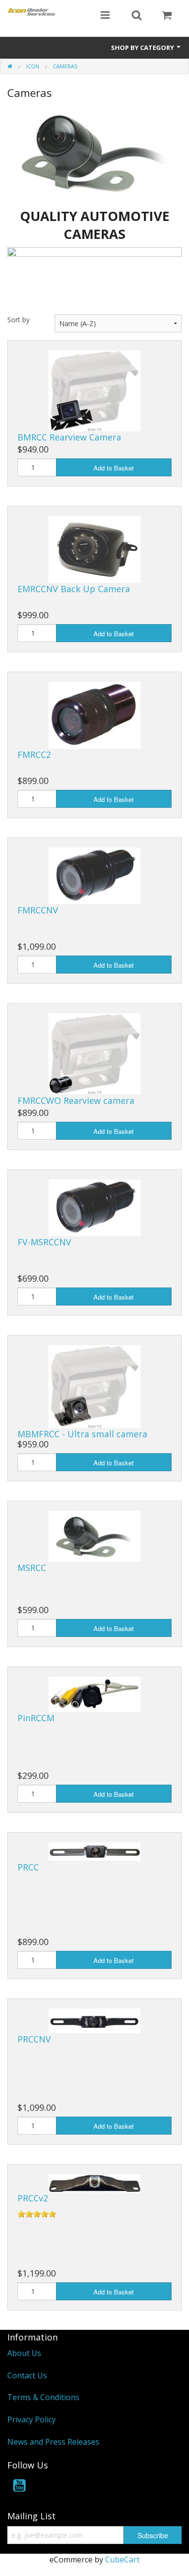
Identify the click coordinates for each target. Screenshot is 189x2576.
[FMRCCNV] (94, 875)
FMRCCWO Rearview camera (76, 1100)
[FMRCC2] (94, 714)
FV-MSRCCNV (44, 1242)
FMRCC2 (34, 754)
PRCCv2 (33, 2198)
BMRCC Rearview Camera (69, 437)
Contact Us (27, 2375)
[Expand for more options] (105, 16)
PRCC (28, 1867)
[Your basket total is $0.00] (167, 16)
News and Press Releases (53, 2442)
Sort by (18, 320)
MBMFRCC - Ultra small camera (82, 1434)
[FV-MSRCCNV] (94, 1207)
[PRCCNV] (94, 2020)
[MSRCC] (94, 1536)
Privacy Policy (31, 2419)
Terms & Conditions (43, 2397)
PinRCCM (36, 1718)
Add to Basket (114, 468)
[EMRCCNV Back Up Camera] (94, 549)
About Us (24, 2353)
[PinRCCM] (94, 1694)
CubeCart (122, 2560)
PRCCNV (34, 2039)
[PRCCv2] (94, 2183)
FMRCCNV (38, 910)
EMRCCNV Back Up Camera (74, 589)
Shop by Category (143, 47)
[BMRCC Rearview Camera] (94, 390)
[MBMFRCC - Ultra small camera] (94, 1386)
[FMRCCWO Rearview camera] (94, 1053)
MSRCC (32, 1568)
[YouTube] (19, 2487)
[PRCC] (94, 1851)
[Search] (137, 16)
